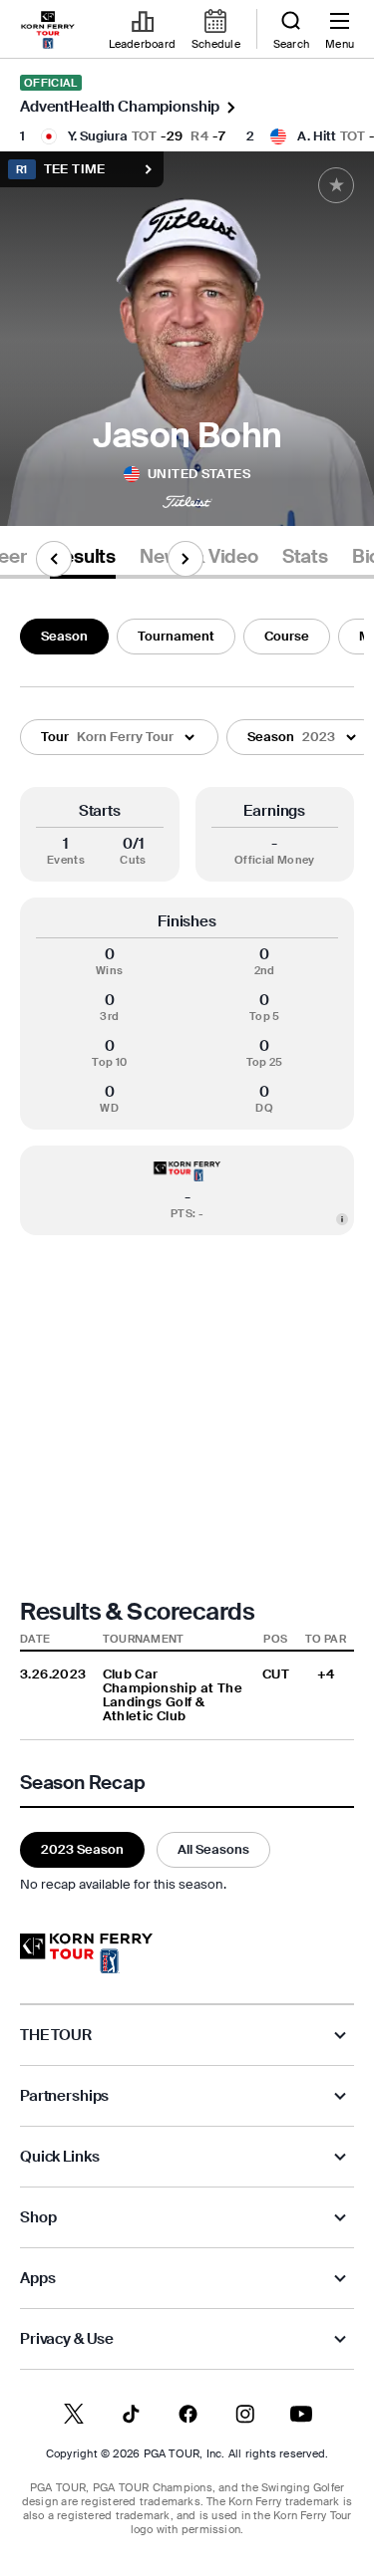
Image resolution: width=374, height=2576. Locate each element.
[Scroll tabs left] (54, 559)
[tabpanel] (187, 1252)
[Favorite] (336, 185)
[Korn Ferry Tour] (86, 1953)
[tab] (83, 560)
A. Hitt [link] (317, 136)
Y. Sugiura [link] (98, 136)
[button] (119, 737)
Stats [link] (305, 557)
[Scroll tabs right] (186, 559)
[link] (48, 30)
